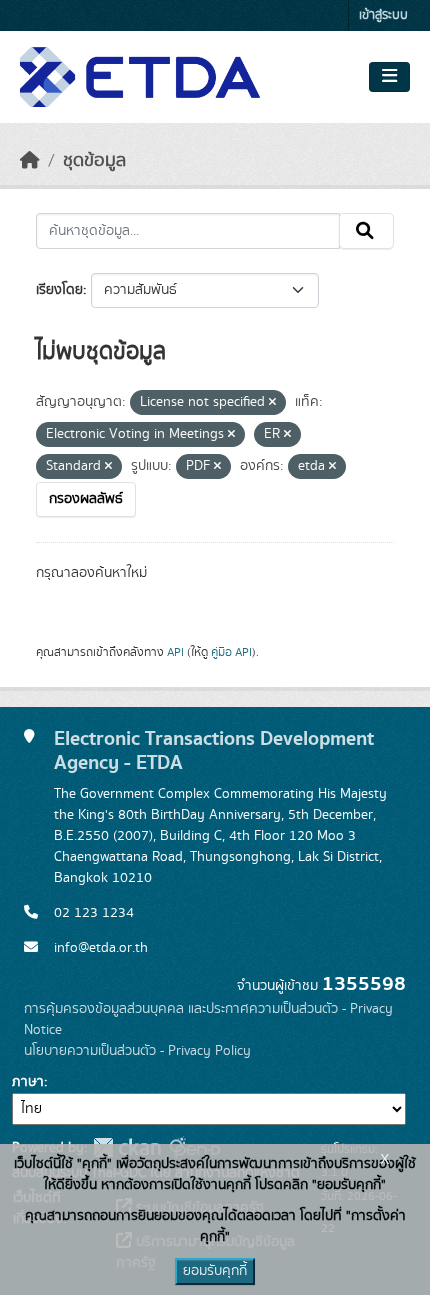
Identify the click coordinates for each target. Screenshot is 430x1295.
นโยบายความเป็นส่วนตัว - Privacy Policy (137, 1051)
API (175, 652)
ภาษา (28, 1082)
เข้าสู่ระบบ (383, 15)
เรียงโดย (59, 290)
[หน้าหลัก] (30, 161)
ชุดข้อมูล (94, 161)
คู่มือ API (231, 652)
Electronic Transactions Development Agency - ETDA (214, 751)
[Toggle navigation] (389, 77)
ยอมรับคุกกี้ (215, 1271)
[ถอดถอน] (272, 403)
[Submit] (366, 231)
